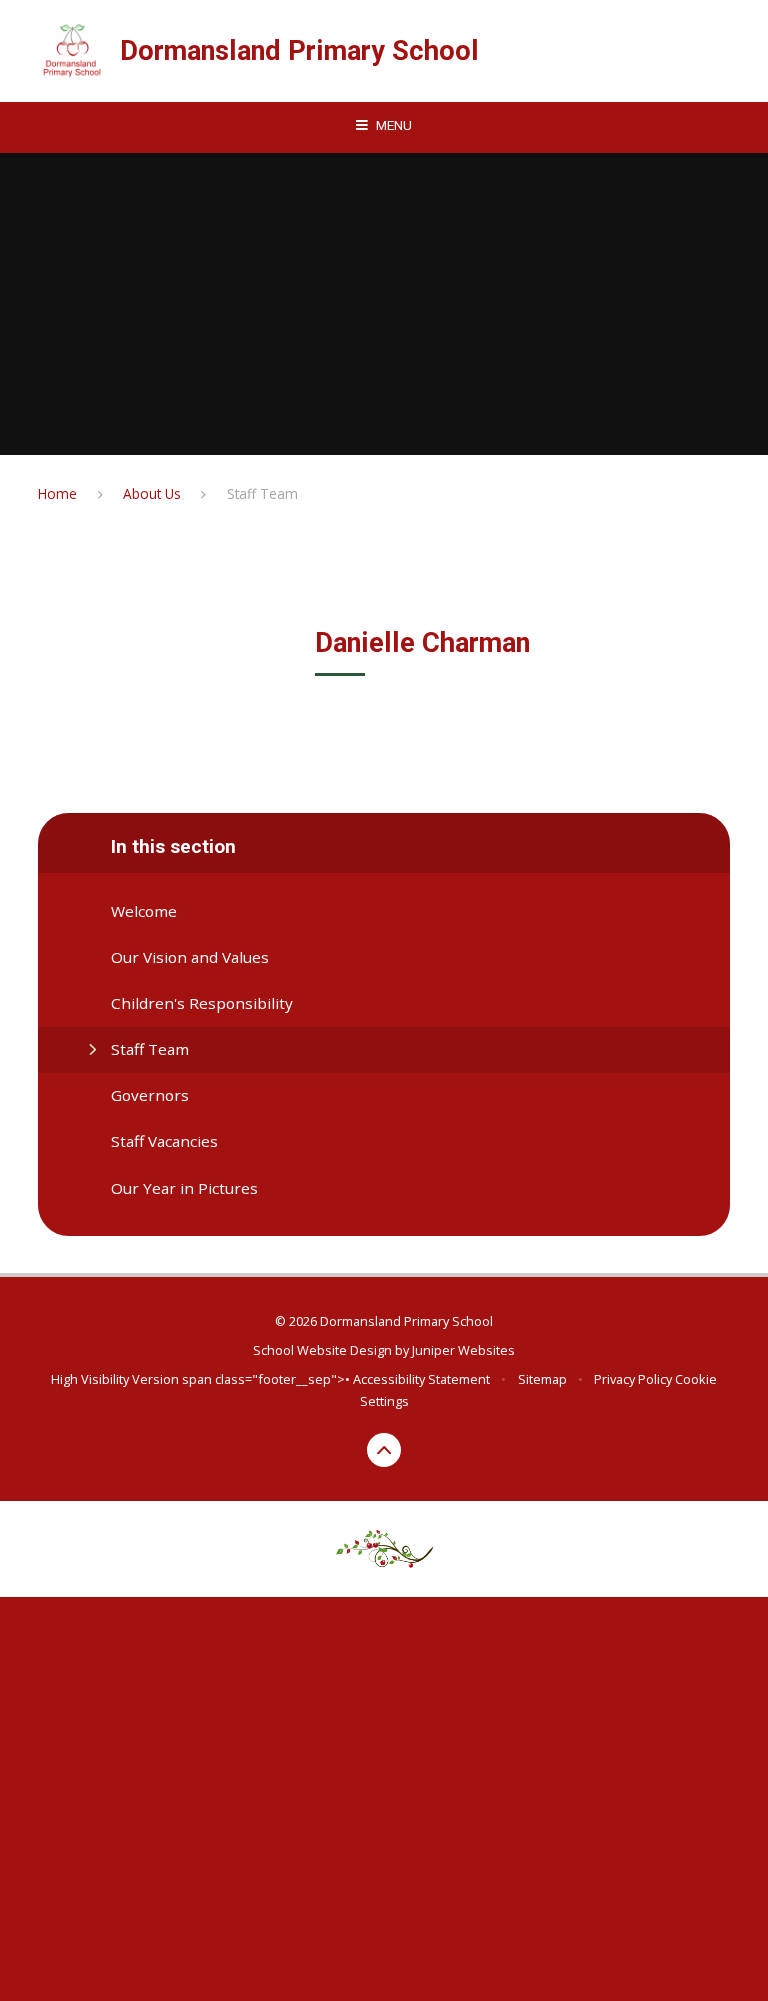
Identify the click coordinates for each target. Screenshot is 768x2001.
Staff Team (262, 493)
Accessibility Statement (421, 1379)
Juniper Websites (463, 1350)
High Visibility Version (115, 1379)
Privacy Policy (633, 1379)
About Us (152, 493)
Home (57, 493)
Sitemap (542, 1379)
